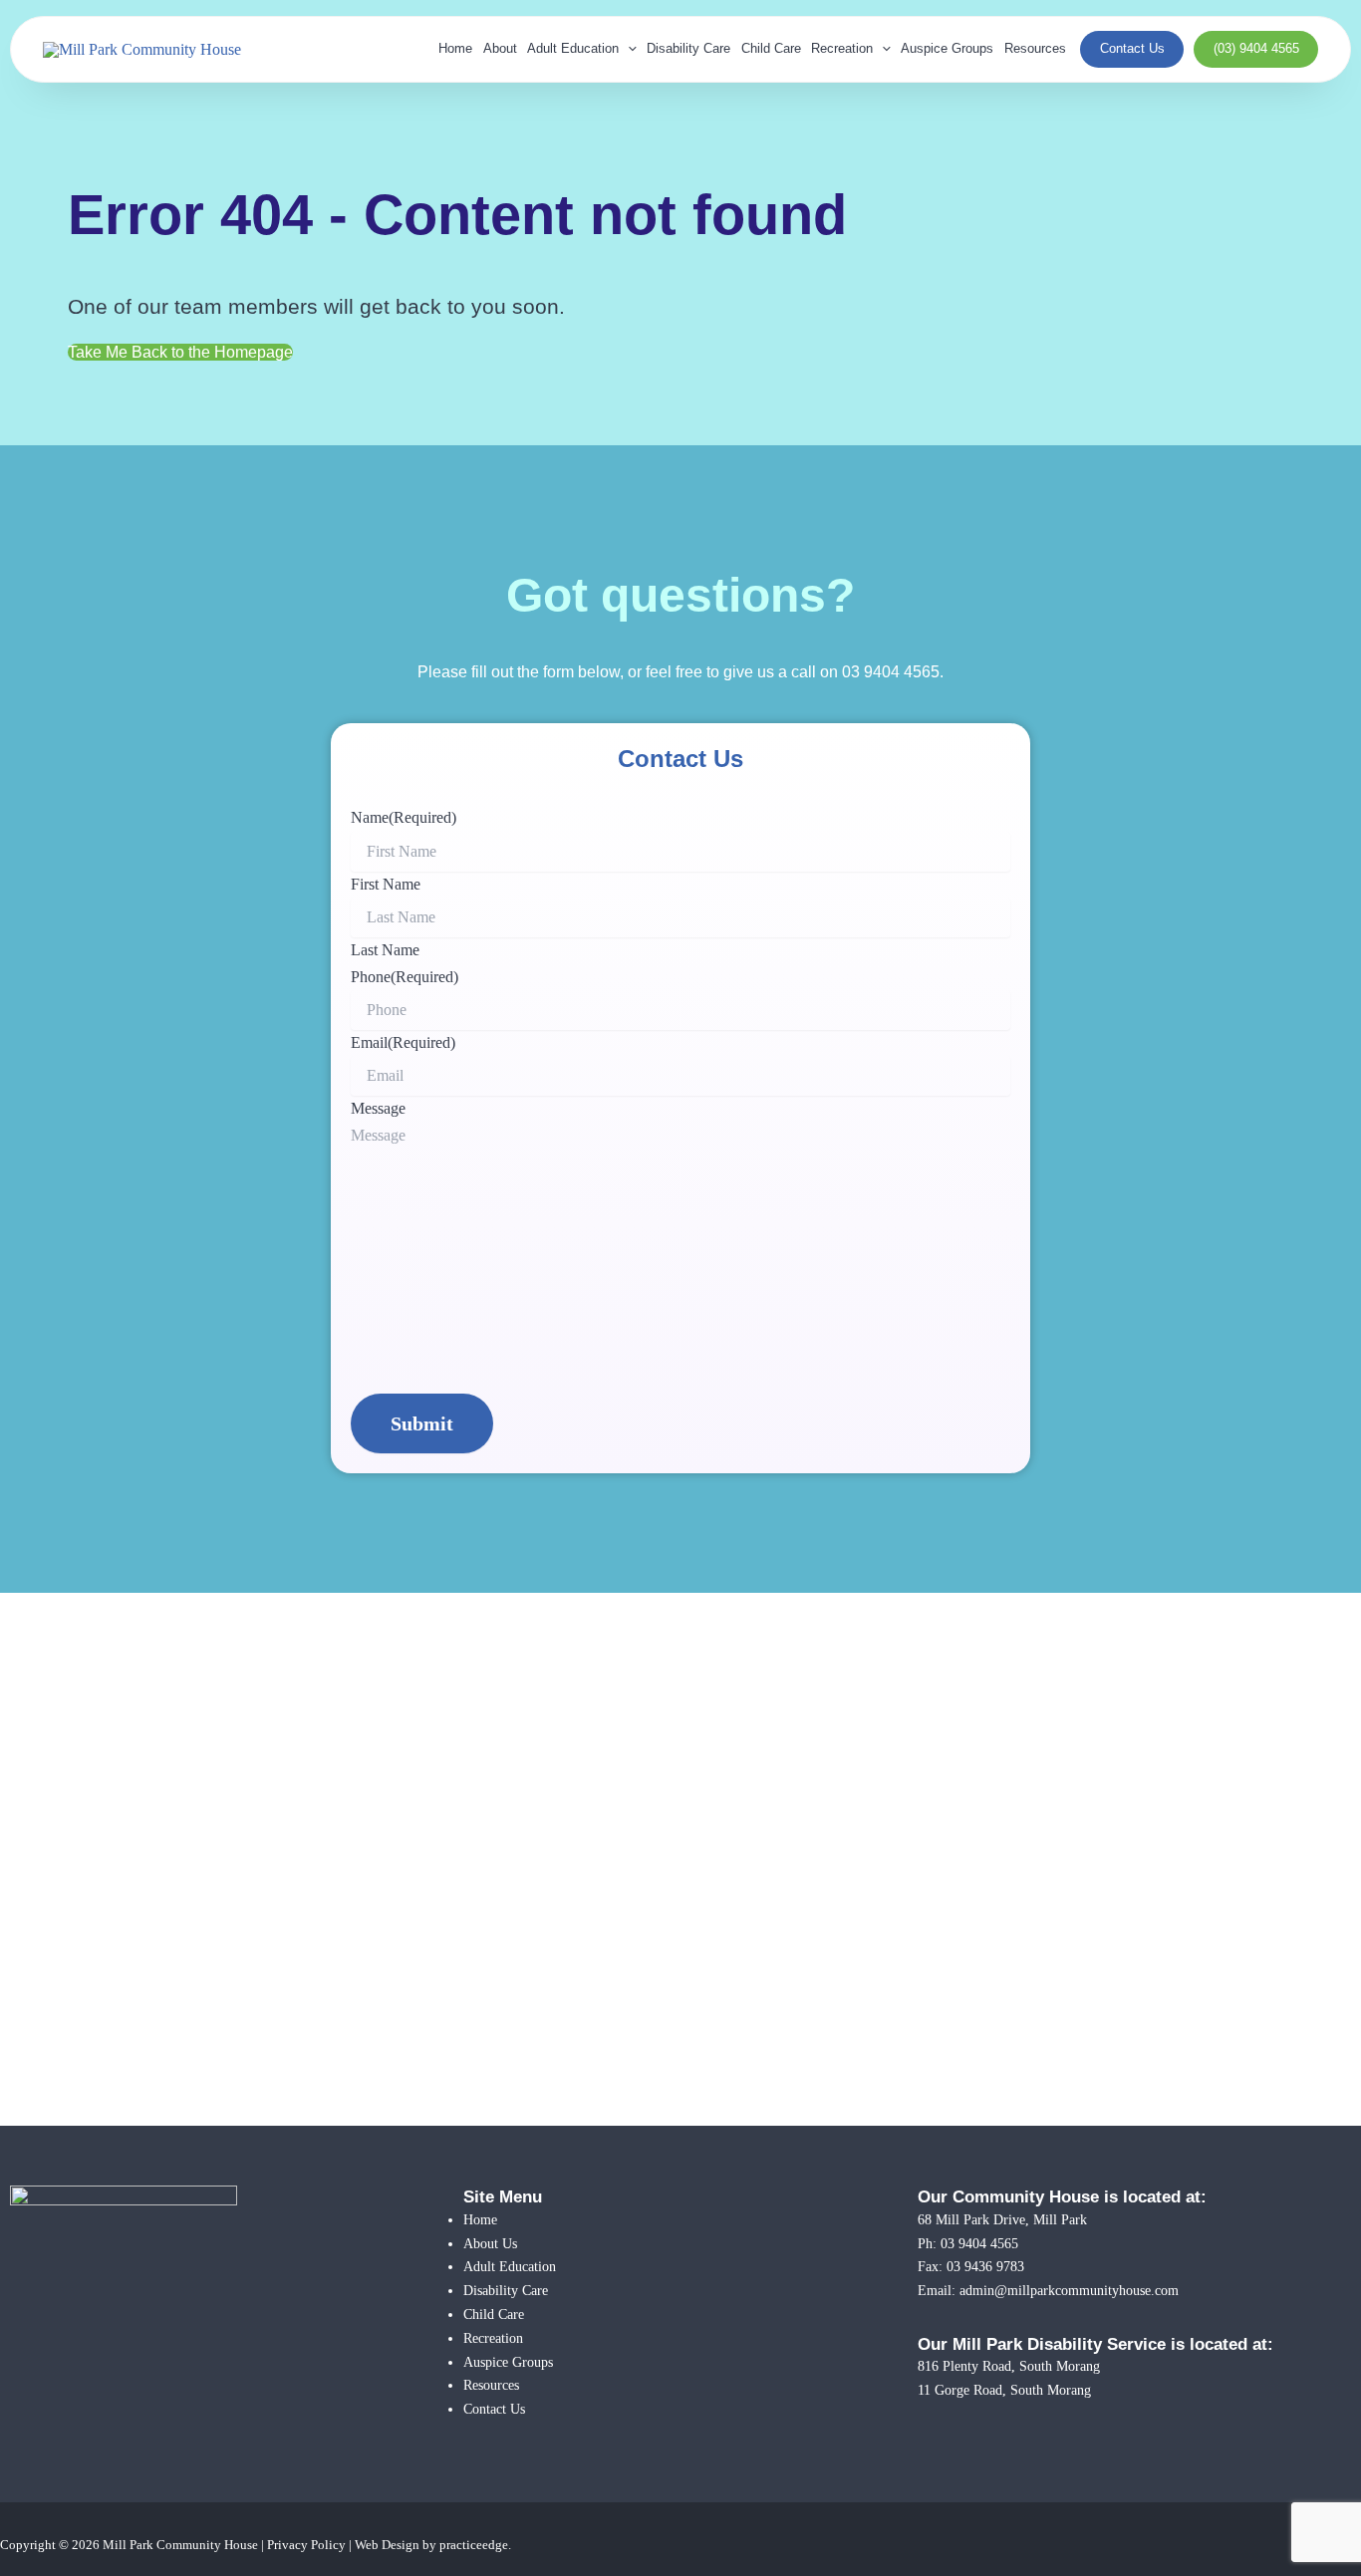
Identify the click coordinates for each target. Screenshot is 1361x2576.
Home (455, 48)
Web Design (387, 2545)
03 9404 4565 (891, 672)
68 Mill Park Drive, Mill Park (1002, 2219)
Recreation (842, 48)
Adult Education (573, 48)
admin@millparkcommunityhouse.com (1069, 2290)
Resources (1035, 48)
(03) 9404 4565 (1256, 48)
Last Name (385, 950)
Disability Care (688, 48)
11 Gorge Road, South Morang (1004, 2390)
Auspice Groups (947, 48)
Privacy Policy (306, 2545)
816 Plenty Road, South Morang (1009, 2366)
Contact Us (1132, 48)
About (500, 48)
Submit (422, 1423)
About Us (490, 2243)
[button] (628, 49)
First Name (386, 884)
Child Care (771, 48)
